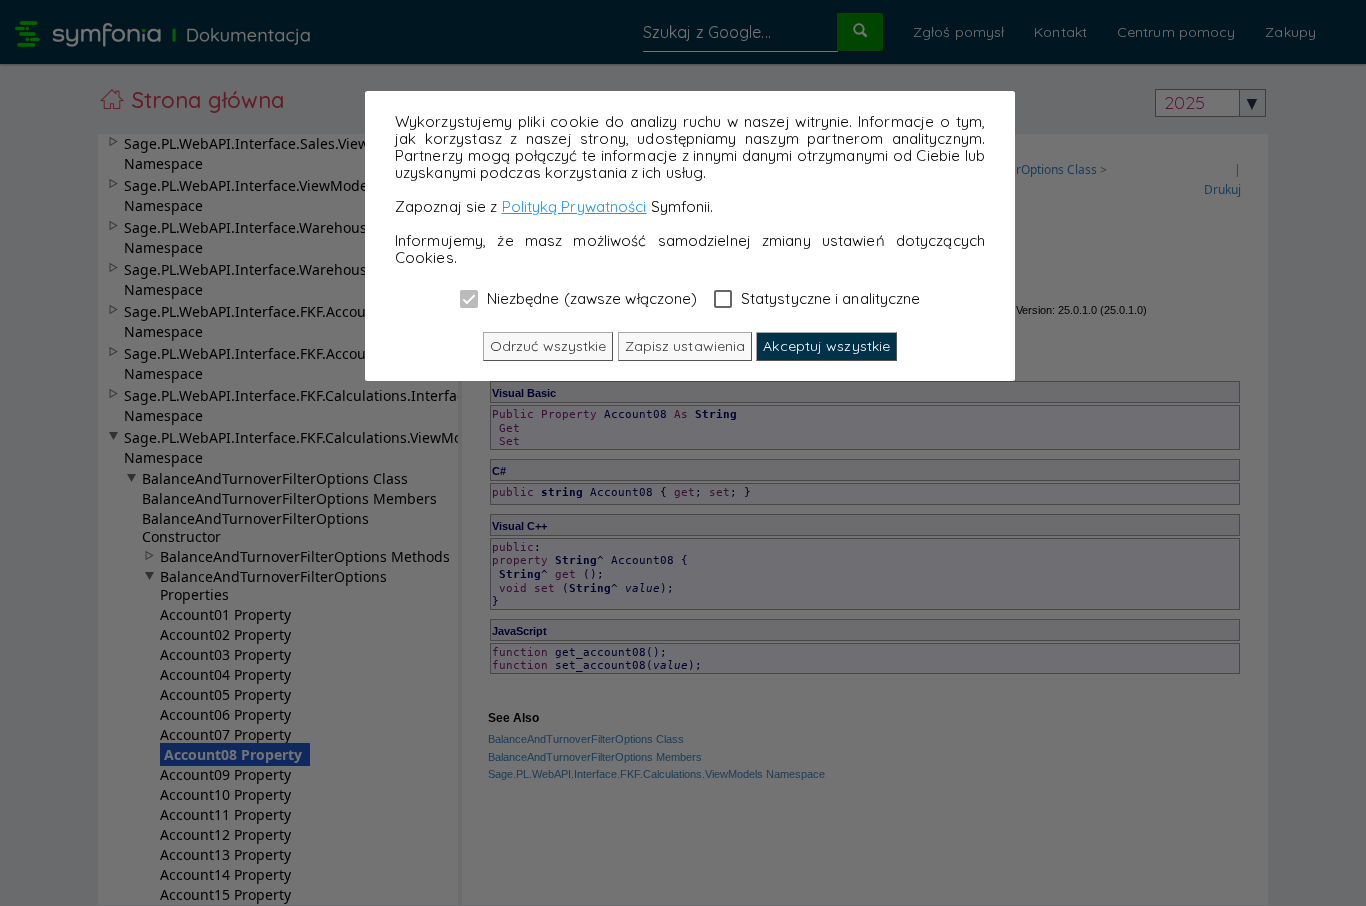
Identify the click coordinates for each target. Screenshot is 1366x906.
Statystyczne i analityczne (829, 298)
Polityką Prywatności (574, 206)
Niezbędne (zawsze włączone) (590, 298)
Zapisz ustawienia (685, 346)
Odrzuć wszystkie (548, 346)
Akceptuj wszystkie (826, 346)
